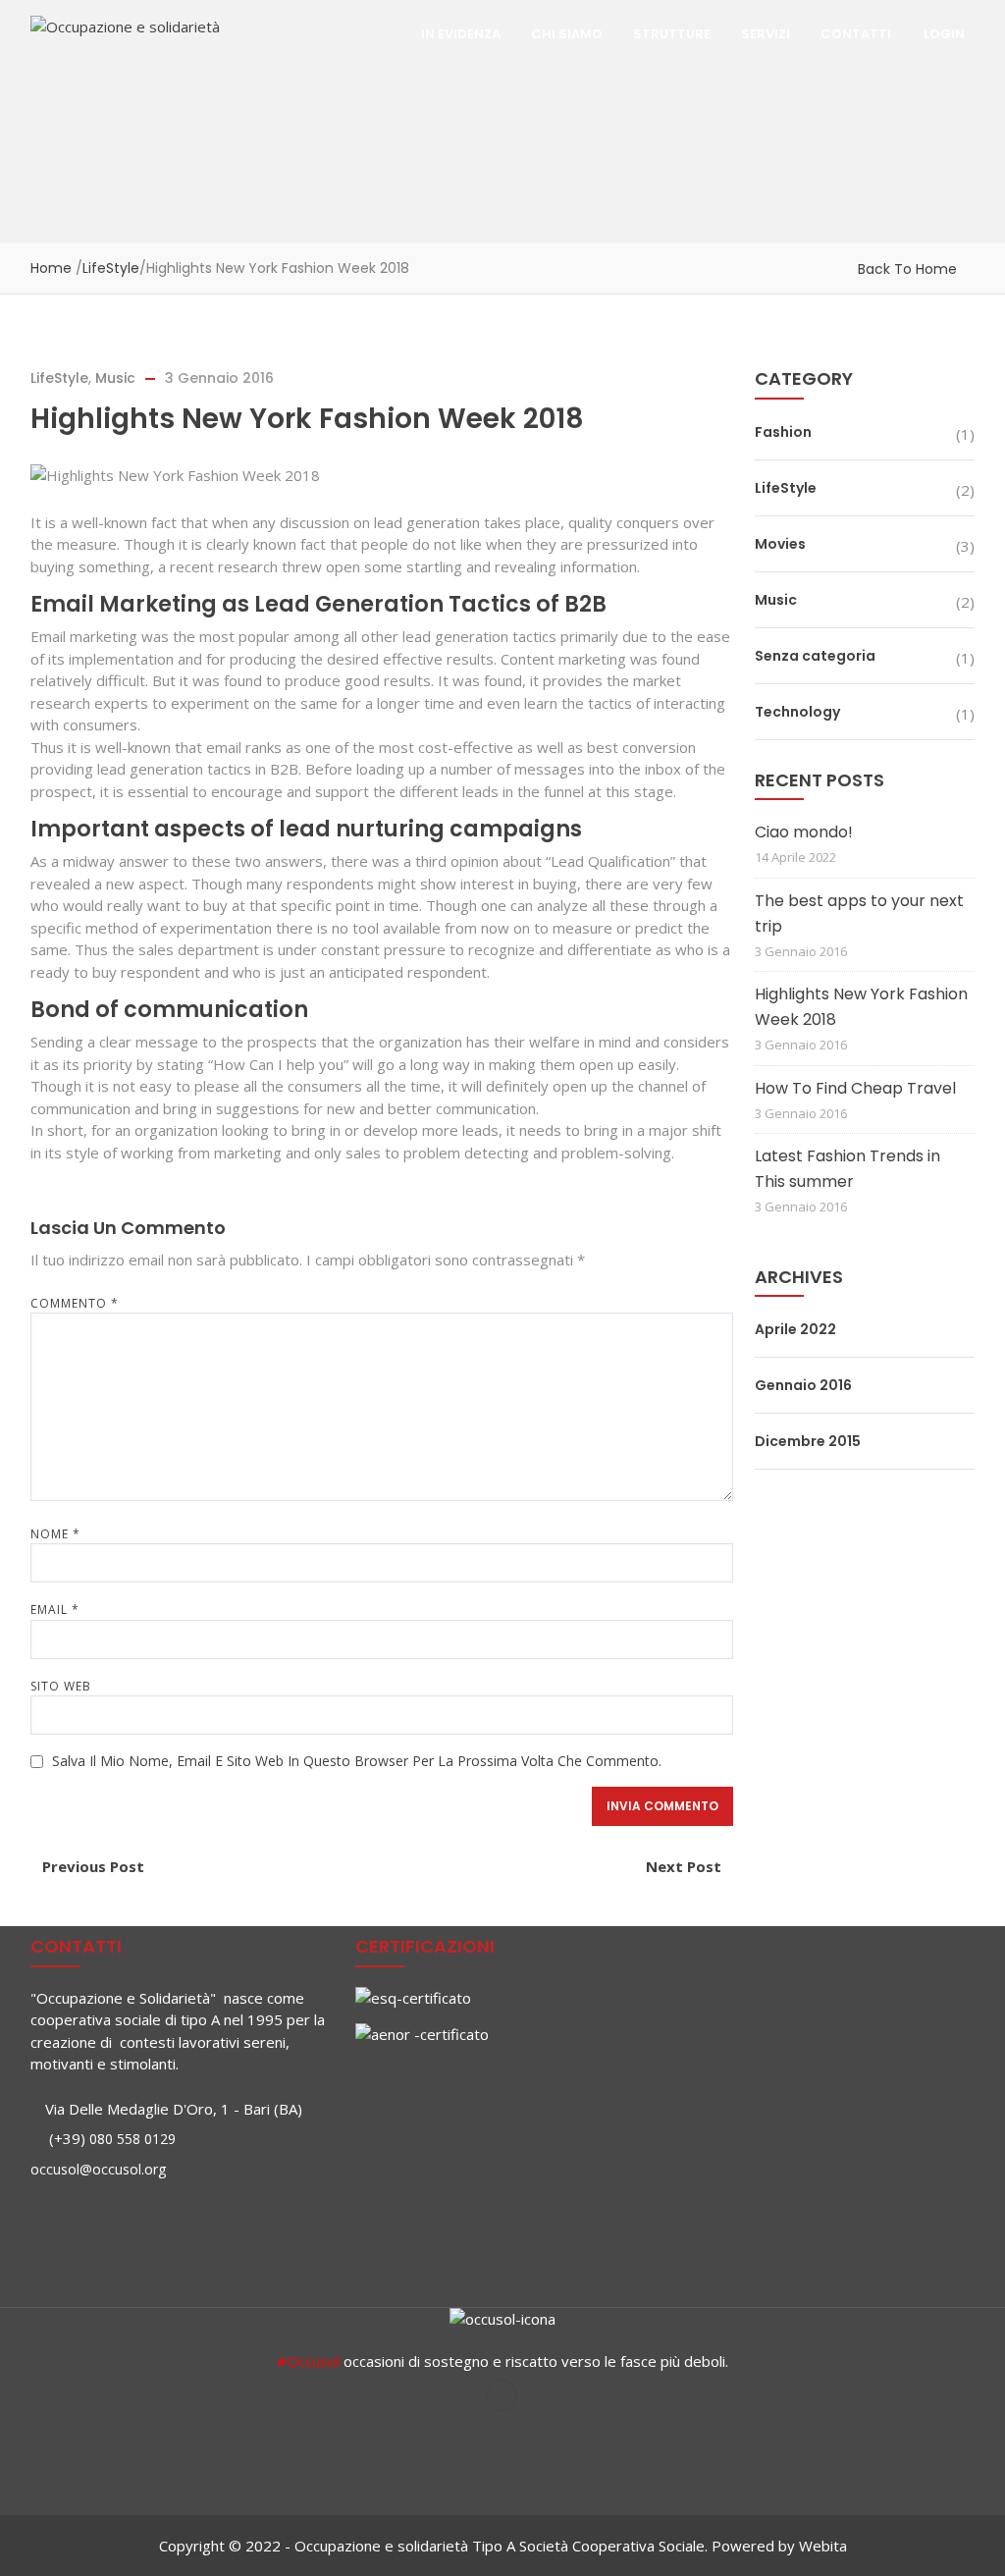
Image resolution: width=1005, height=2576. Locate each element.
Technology (797, 712)
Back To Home (907, 269)
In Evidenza (461, 34)
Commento (75, 1303)
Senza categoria (815, 656)
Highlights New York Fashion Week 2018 (861, 1007)
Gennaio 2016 (803, 1385)
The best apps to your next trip (859, 913)
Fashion (783, 432)
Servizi (766, 34)
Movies (780, 544)
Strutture (672, 34)
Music (115, 378)
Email (55, 1610)
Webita (823, 2546)
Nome (55, 1534)
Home (51, 268)
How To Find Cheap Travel (855, 1088)
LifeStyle (111, 268)
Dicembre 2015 (808, 1441)
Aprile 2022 (795, 1329)
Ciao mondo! (804, 832)
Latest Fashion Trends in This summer (847, 1169)
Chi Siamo (567, 34)
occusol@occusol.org (98, 2169)
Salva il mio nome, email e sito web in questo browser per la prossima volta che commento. (357, 1761)
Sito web (61, 1686)
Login (944, 34)
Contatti (856, 34)
